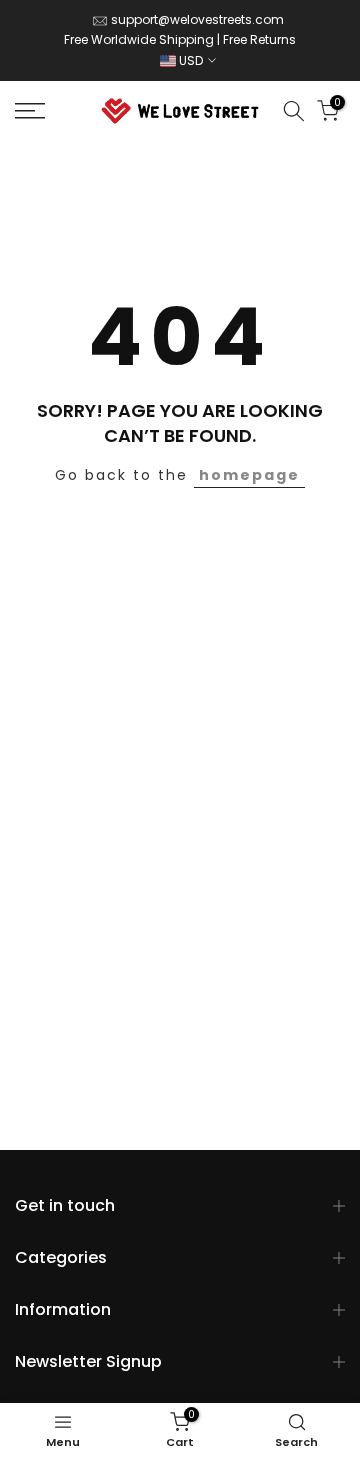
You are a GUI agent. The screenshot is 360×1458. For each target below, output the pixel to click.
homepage (249, 475)
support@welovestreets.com (197, 19)
